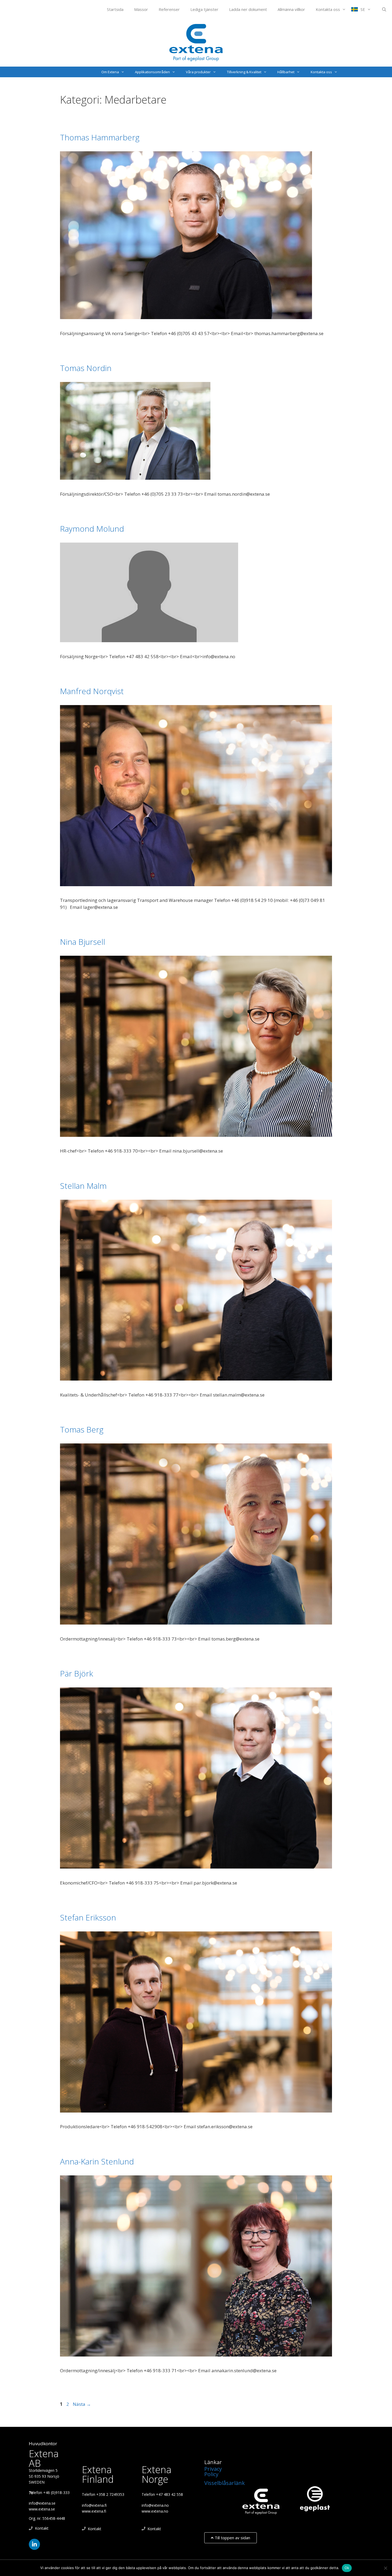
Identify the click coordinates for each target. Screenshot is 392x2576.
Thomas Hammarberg (100, 137)
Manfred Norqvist (92, 691)
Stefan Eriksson (88, 1917)
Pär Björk (77, 1673)
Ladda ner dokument (248, 9)
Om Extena (110, 72)
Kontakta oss (328, 9)
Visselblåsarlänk (225, 2483)
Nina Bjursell (83, 942)
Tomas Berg (82, 1429)
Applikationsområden (152, 72)
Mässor (141, 9)
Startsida (115, 9)
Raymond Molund (92, 529)
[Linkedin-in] (34, 2544)
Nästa (82, 2404)
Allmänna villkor (291, 9)
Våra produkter (198, 72)
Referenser (169, 9)
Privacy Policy (213, 2471)
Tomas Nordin (86, 368)
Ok (347, 2568)
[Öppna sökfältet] (384, 9)
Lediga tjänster (204, 9)
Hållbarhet (286, 72)
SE (363, 9)
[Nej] (385, 2568)
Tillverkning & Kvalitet (244, 72)
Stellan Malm (83, 1186)
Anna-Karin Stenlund (97, 2161)
